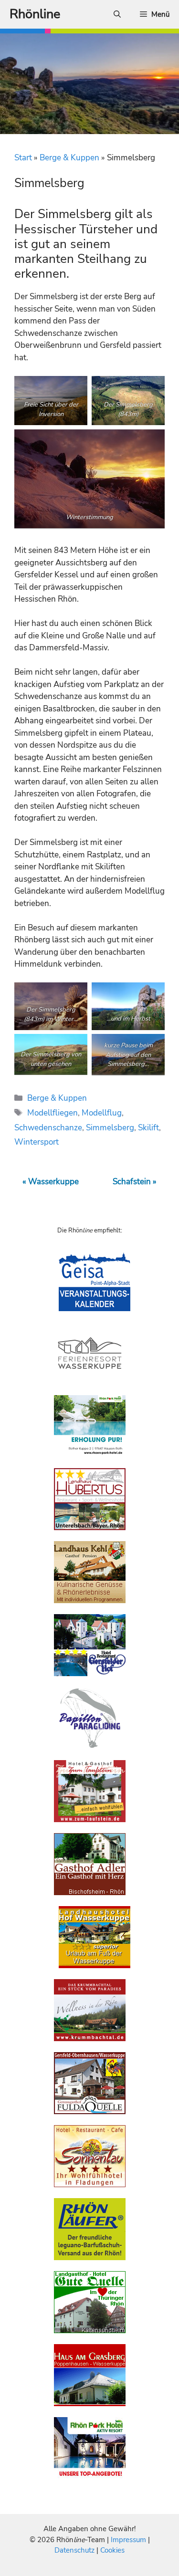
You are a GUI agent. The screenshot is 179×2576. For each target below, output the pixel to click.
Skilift (148, 1128)
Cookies (112, 2550)
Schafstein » (135, 1182)
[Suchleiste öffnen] (117, 14)
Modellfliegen (53, 1113)
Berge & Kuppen (69, 158)
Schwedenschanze (48, 1128)
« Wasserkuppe (51, 1182)
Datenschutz (74, 2550)
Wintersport (37, 1142)
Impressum (129, 2540)
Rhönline (35, 14)
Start (23, 158)
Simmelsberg (110, 1128)
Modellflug (102, 1113)
